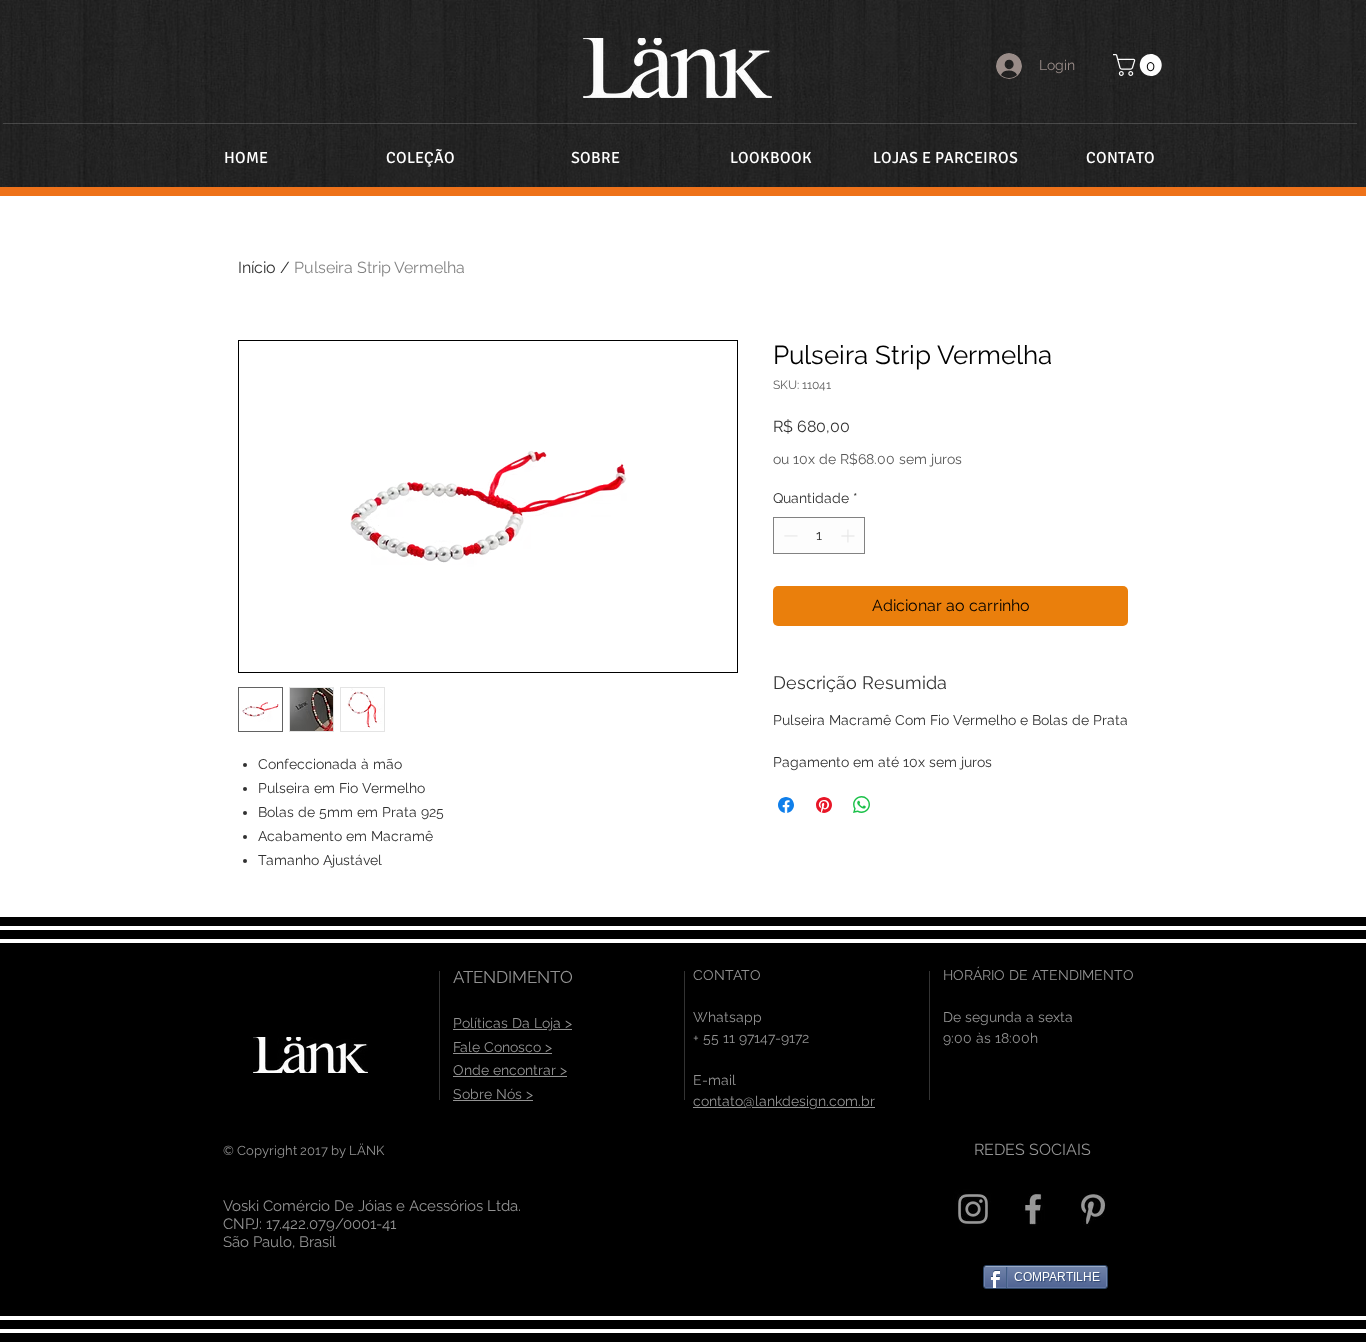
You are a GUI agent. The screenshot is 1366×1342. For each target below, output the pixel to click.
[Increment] (849, 535)
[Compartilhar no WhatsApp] (862, 805)
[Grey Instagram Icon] (973, 1209)
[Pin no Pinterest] (824, 805)
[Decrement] (788, 535)
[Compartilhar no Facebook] (786, 805)
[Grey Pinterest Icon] (1093, 1209)
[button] (1140, 65)
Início (257, 267)
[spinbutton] (819, 535)
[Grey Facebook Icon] (1033, 1209)
